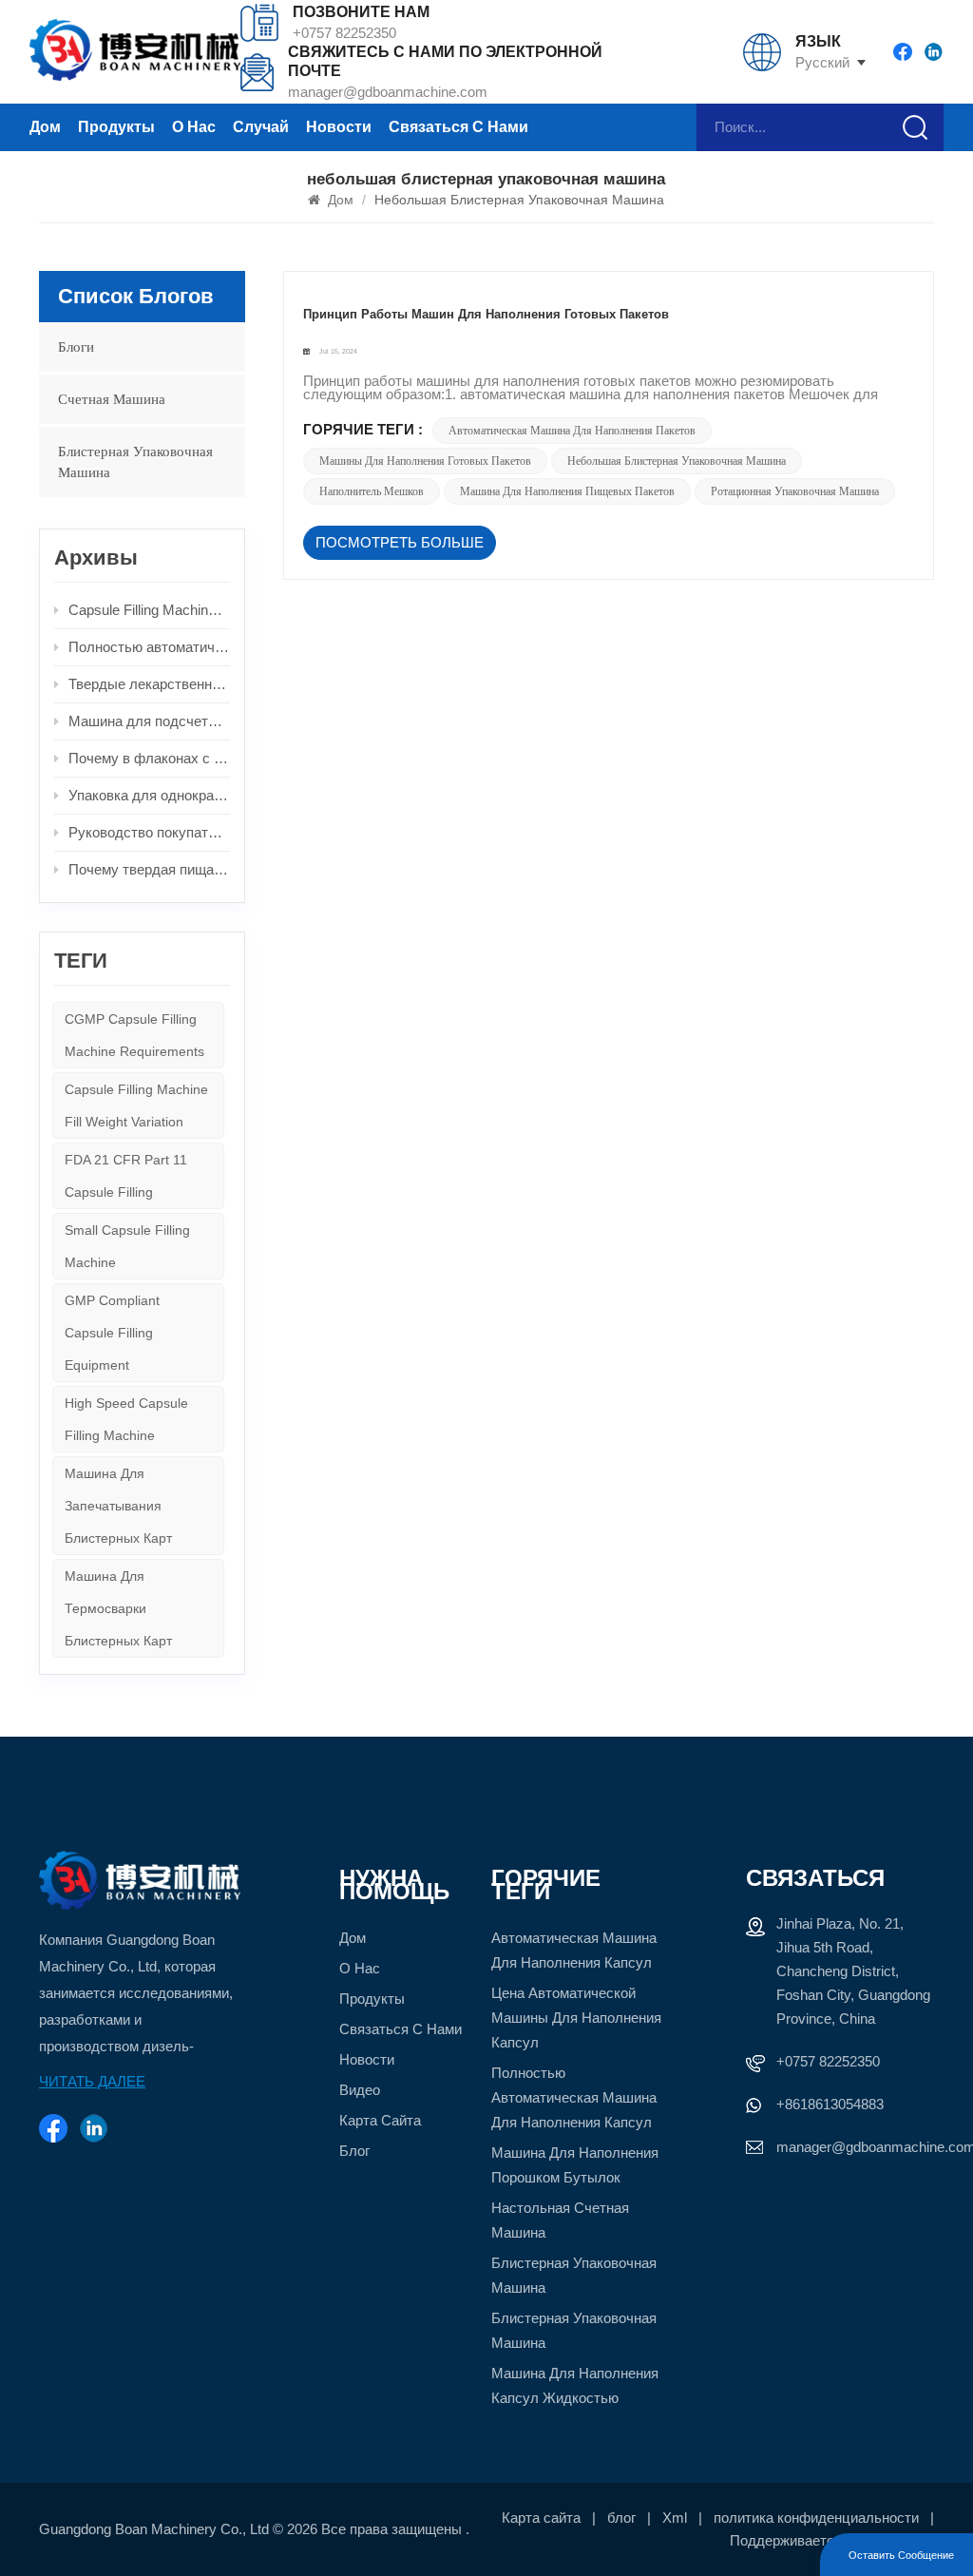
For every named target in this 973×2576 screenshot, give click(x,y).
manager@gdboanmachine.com (388, 92)
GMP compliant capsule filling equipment (112, 1333)
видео (360, 2090)
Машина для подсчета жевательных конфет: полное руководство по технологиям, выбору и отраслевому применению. (149, 721)
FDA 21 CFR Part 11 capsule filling (126, 1176)
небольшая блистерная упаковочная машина (677, 461)
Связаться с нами (458, 127)
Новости (339, 127)
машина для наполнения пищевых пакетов (567, 491)
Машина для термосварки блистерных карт (118, 1608)
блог (354, 2151)
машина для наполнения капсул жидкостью (575, 2385)
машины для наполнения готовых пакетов (425, 461)
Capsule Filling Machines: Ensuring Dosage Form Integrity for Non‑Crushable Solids (149, 610)
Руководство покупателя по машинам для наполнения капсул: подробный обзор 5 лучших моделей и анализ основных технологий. (149, 832)
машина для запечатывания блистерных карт (118, 1506)
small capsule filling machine (127, 1246)
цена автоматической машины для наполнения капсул (576, 2018)
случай (261, 127)
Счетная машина (112, 399)
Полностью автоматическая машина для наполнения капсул (574, 2097)
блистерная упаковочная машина (135, 462)
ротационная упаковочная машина (795, 491)
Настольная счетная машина (560, 2220)
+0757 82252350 (344, 33)
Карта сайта (380, 2120)
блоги (76, 347)
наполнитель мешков (372, 491)
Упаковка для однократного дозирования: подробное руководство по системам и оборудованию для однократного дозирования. (149, 795)
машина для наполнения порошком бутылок (575, 2165)
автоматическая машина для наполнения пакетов (572, 431)
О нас (194, 127)
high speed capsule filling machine (126, 1419)
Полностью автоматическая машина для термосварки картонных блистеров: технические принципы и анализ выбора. (149, 647)
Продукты (116, 127)
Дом (45, 127)
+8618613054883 (830, 2104)
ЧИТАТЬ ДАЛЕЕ (92, 2081)
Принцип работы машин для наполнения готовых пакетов (486, 314)
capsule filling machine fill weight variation (136, 1105)
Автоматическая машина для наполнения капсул (574, 1950)
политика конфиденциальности (816, 2518)
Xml (675, 2518)
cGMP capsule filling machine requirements (134, 1035)
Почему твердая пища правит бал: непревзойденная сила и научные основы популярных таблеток (149, 869)
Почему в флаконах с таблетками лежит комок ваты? (149, 758)
